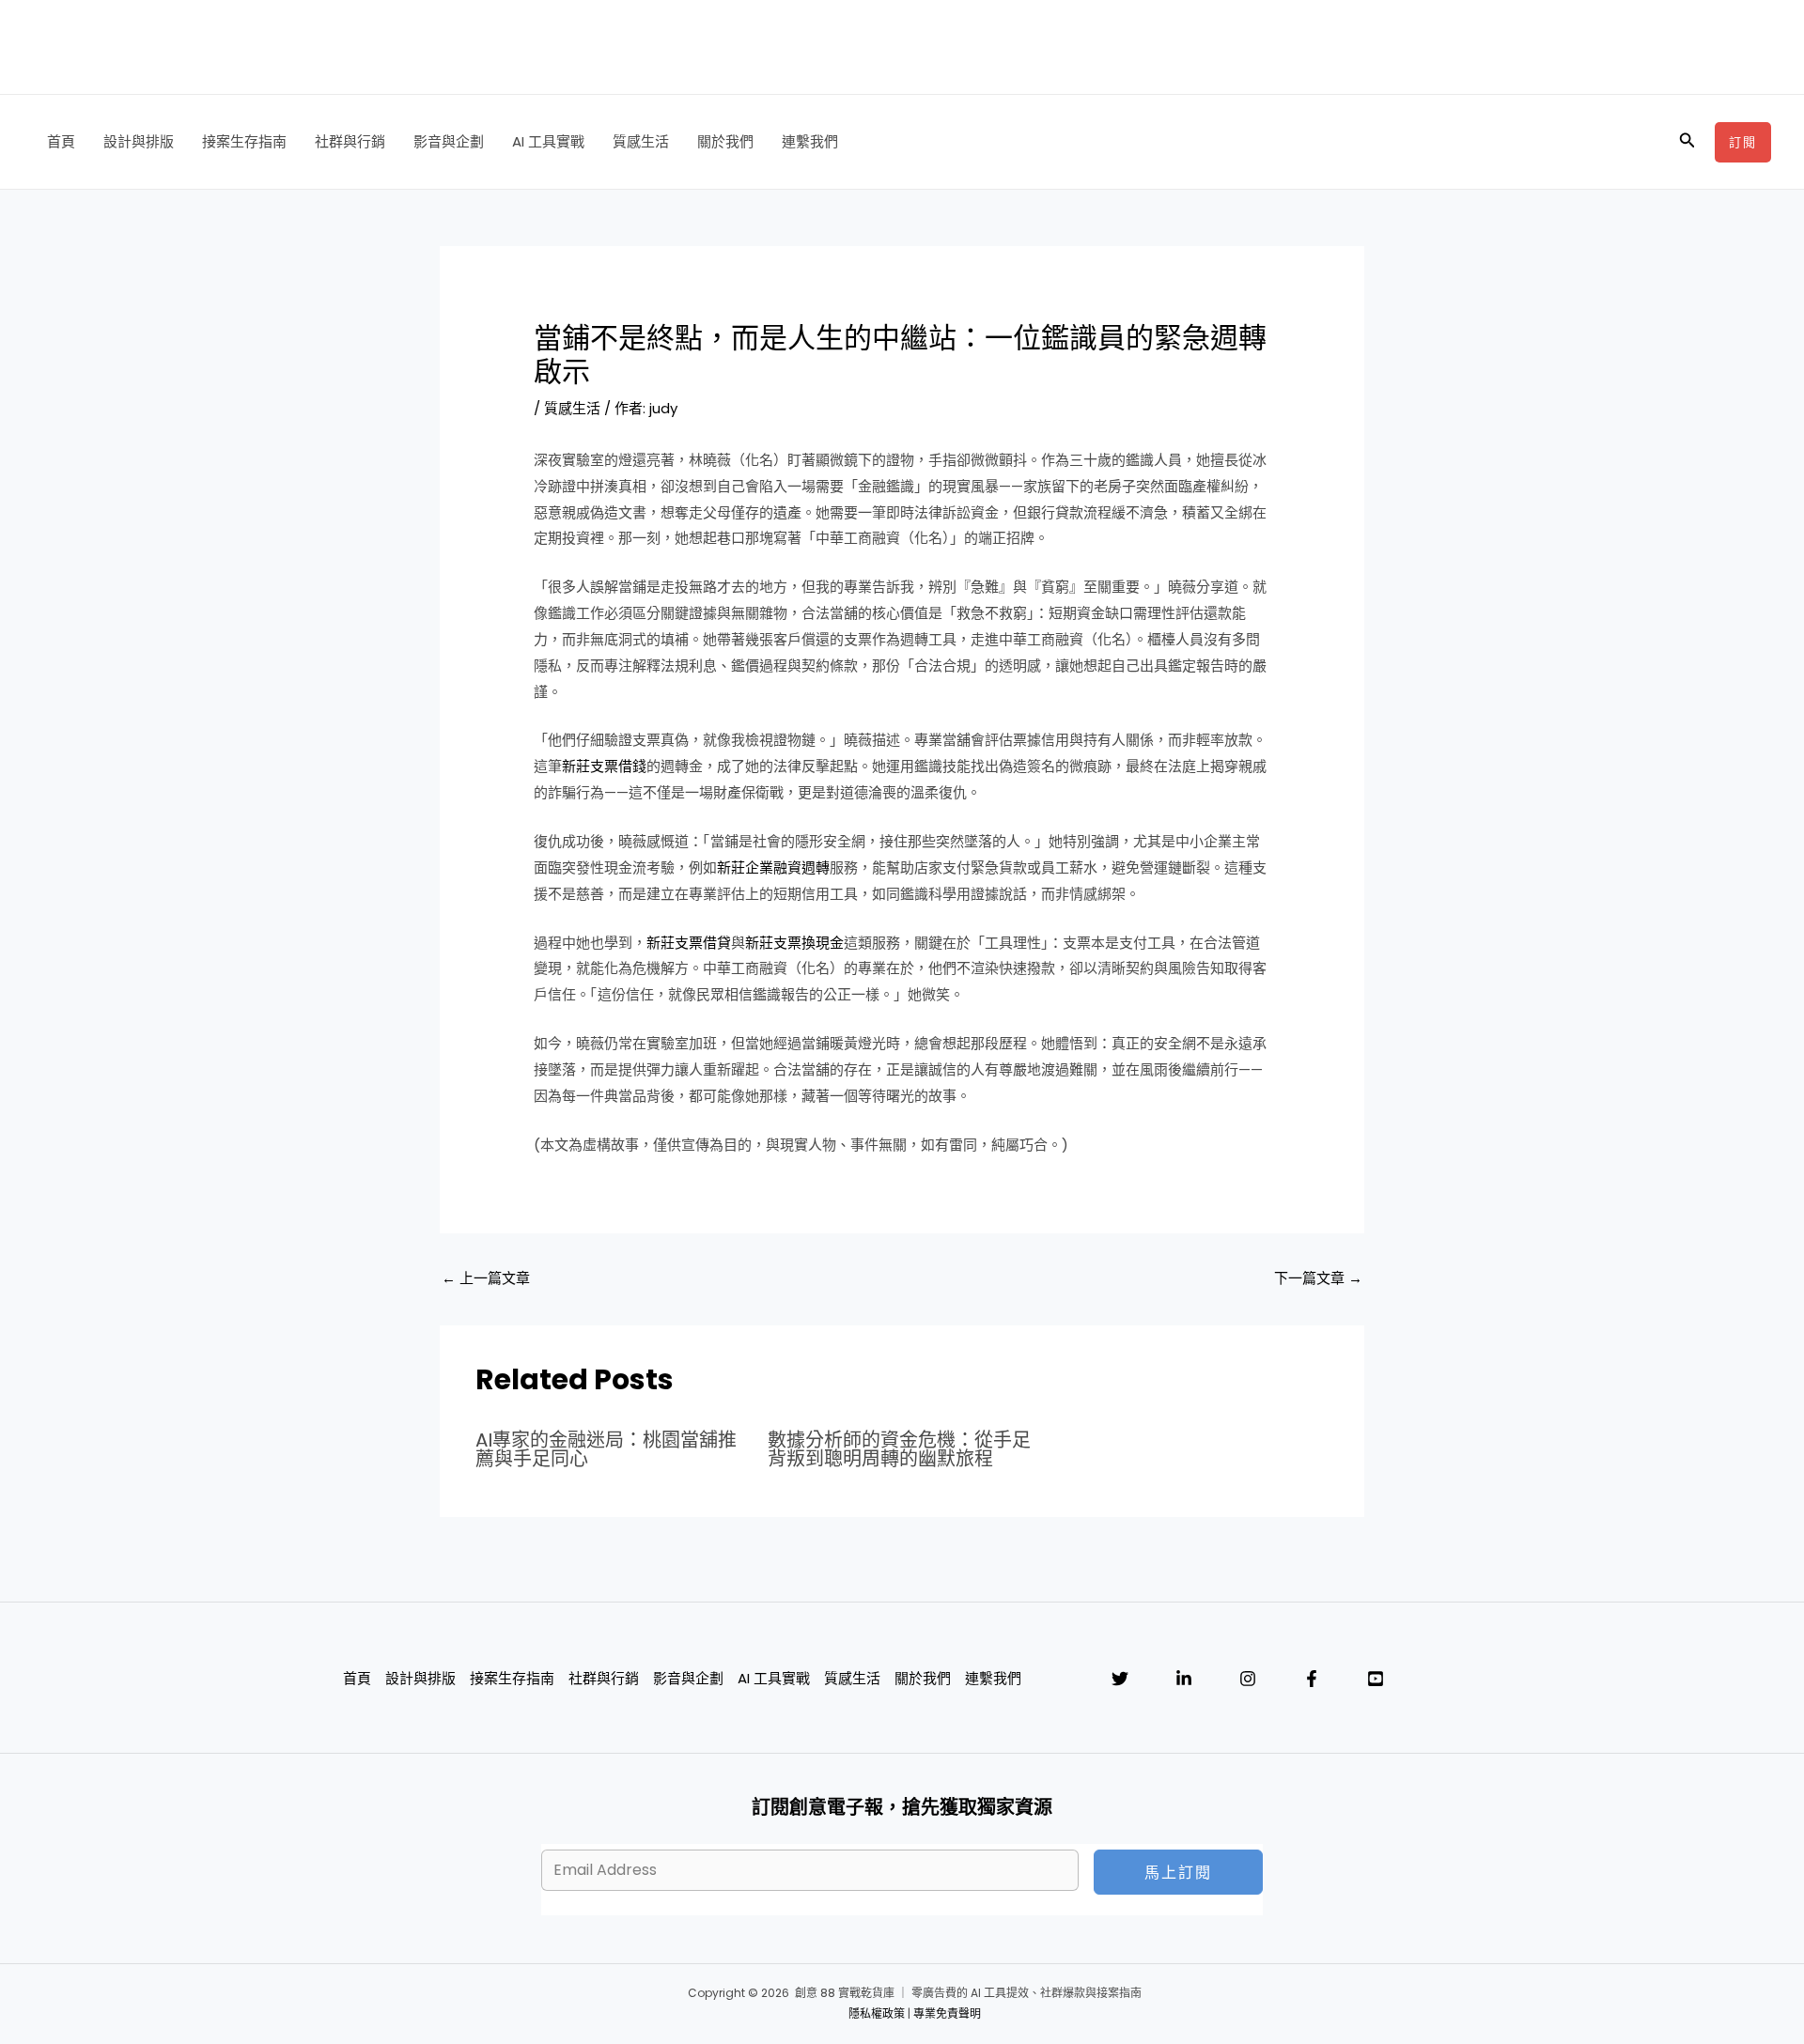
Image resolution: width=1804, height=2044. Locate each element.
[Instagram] (1248, 1679)
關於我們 (725, 141)
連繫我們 (810, 141)
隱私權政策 (877, 2013)
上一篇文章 (486, 1278)
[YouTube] (1376, 1679)
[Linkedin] (1184, 1679)
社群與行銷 (350, 141)
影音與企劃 (449, 141)
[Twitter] (1120, 1679)
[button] (1687, 142)
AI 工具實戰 (548, 141)
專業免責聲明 (947, 2013)
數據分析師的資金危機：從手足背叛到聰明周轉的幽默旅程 (899, 1449)
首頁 (61, 141)
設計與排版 (139, 141)
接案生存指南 (244, 141)
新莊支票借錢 (604, 766)
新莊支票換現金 (794, 943)
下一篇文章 (1318, 1278)
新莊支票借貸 (689, 943)
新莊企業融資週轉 (773, 867)
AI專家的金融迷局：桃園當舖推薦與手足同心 (606, 1449)
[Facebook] (1312, 1679)
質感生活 (641, 141)
